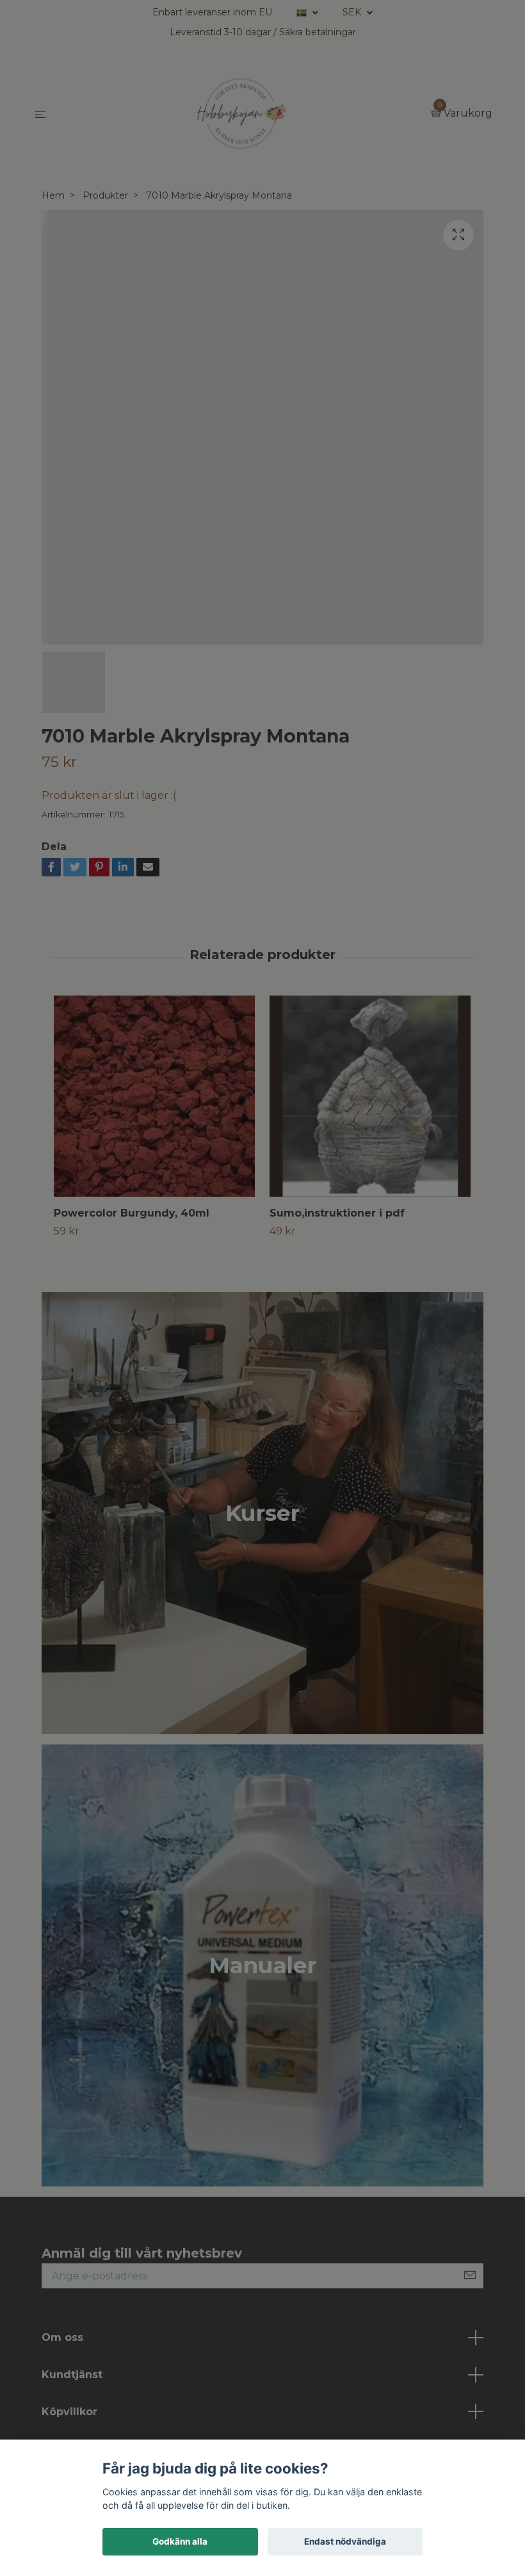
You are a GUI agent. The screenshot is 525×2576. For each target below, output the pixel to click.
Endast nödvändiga (345, 2541)
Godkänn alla (180, 2541)
